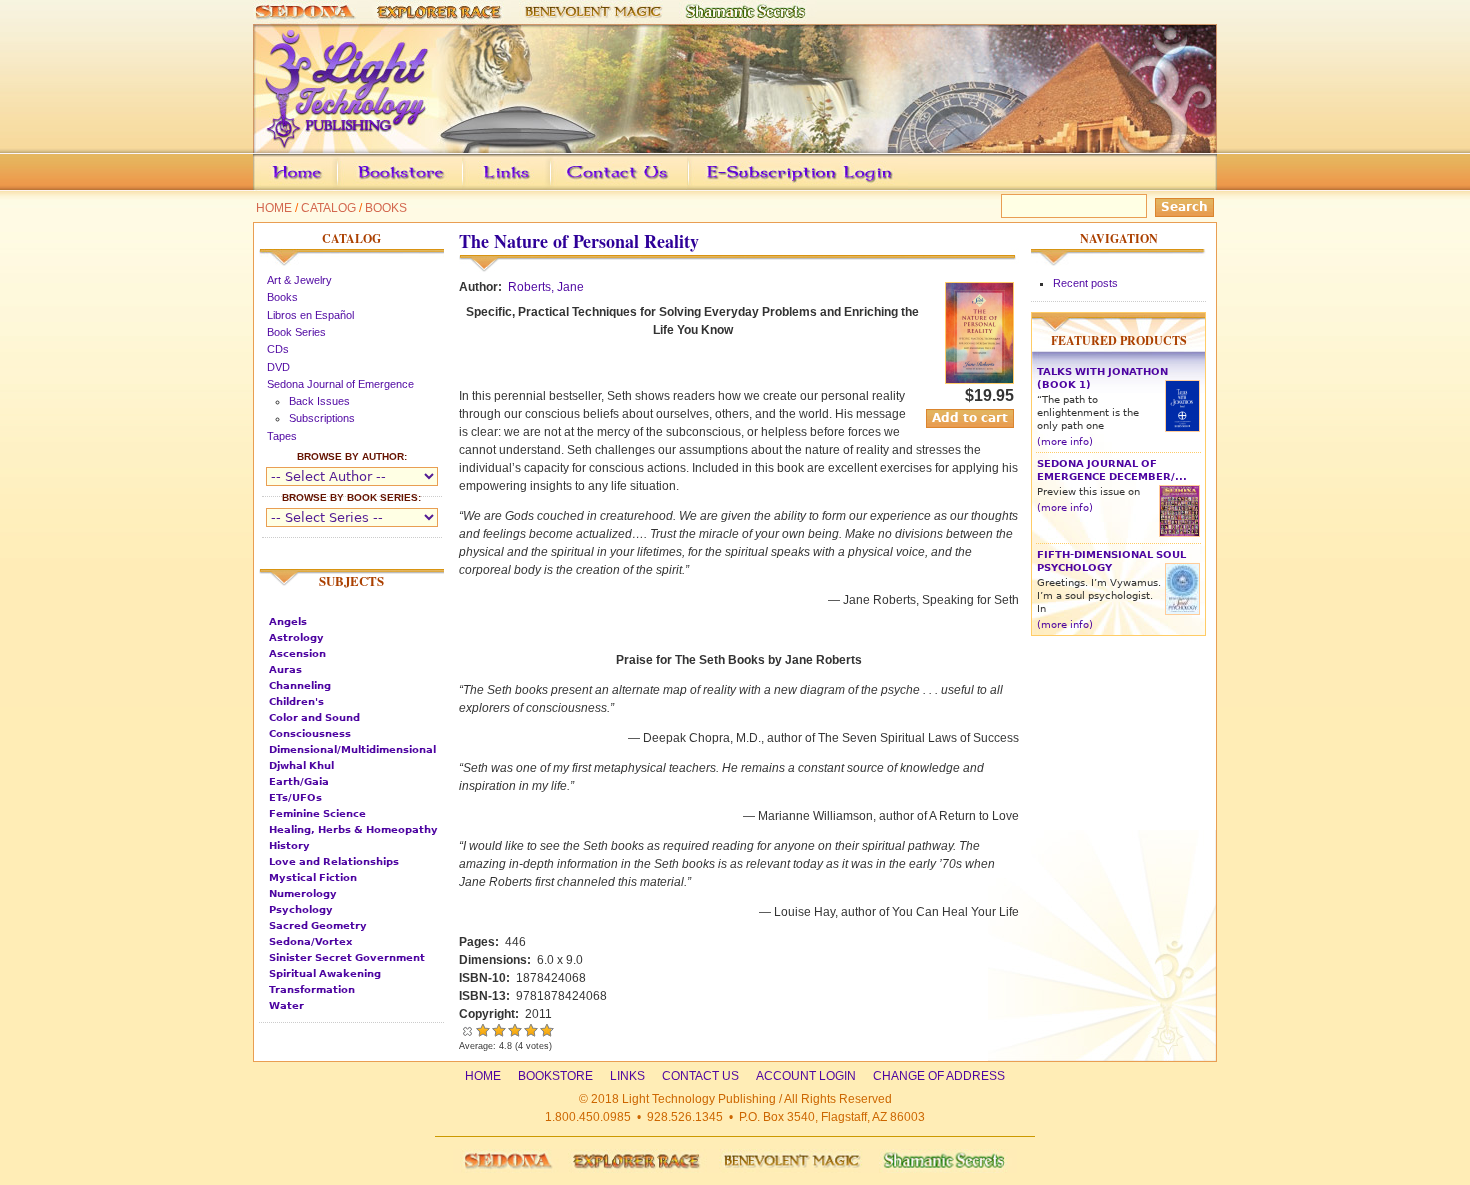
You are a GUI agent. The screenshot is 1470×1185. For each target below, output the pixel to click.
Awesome (545, 1030)
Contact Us (648, 187)
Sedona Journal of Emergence (340, 384)
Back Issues (319, 401)
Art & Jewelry (299, 280)
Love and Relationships (334, 861)
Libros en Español (310, 315)
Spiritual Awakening (325, 973)
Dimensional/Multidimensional (352, 749)
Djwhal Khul (301, 765)
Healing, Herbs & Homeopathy (353, 829)
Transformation (312, 989)
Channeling (300, 685)
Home (274, 208)
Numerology (303, 893)
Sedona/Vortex (310, 941)
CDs (278, 349)
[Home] (735, 144)
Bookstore (433, 187)
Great (531, 1030)
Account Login (794, 187)
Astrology (296, 637)
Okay (499, 1030)
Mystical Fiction (313, 877)
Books (386, 208)
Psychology (301, 909)
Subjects (351, 581)
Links (545, 187)
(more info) (1065, 441)
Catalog (328, 208)
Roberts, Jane (546, 287)
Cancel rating (467, 1030)
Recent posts (1085, 283)
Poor (483, 1030)
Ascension (297, 653)
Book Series (296, 332)
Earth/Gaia (299, 781)
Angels (288, 621)
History (289, 845)
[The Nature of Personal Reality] (979, 380)
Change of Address (1028, 187)
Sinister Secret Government (347, 957)
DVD (278, 367)
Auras (285, 669)
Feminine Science (317, 813)
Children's (296, 701)
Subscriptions (322, 418)
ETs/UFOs (295, 797)
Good (515, 1030)
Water (286, 1005)
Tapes (282, 436)
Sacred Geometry (318, 925)
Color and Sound (314, 717)
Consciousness (310, 733)
